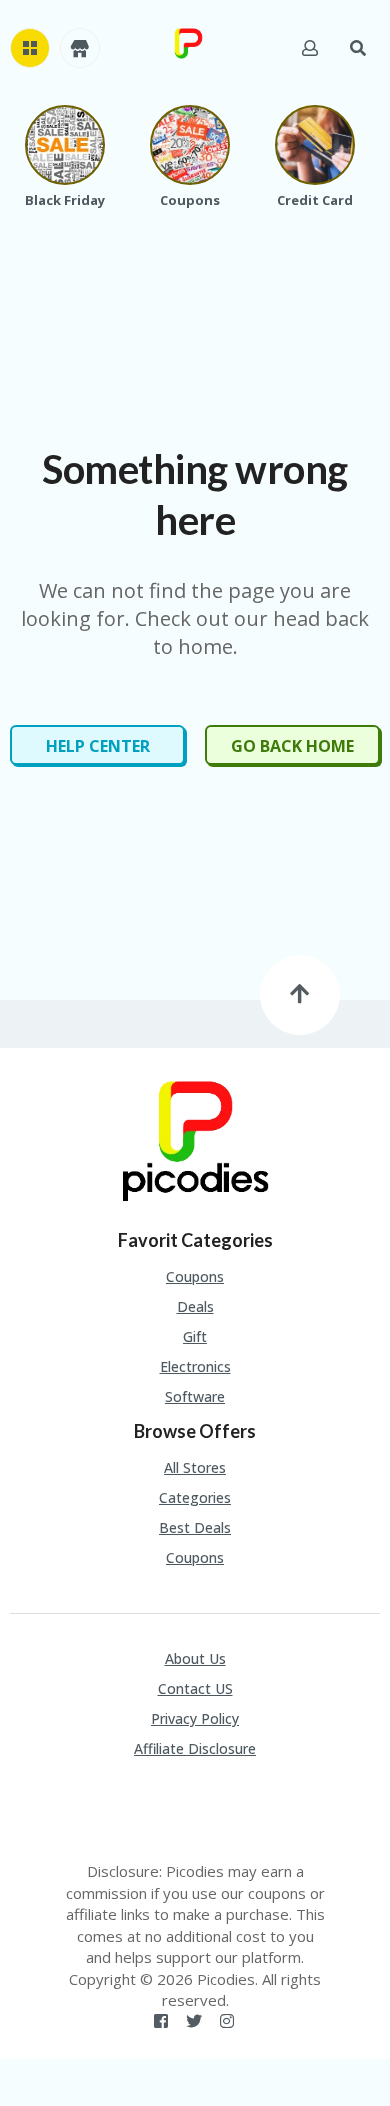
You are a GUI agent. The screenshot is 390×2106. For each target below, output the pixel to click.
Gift (195, 1336)
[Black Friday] (65, 145)
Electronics (195, 1366)
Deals (195, 1306)
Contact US (195, 1688)
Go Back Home (292, 746)
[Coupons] (190, 145)
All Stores (195, 1467)
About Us (195, 1658)
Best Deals (195, 1527)
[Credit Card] (315, 145)
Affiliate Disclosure (195, 1748)
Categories (195, 1497)
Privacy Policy (195, 1718)
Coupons (195, 1276)
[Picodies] (187, 41)
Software (195, 1396)
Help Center (98, 746)
